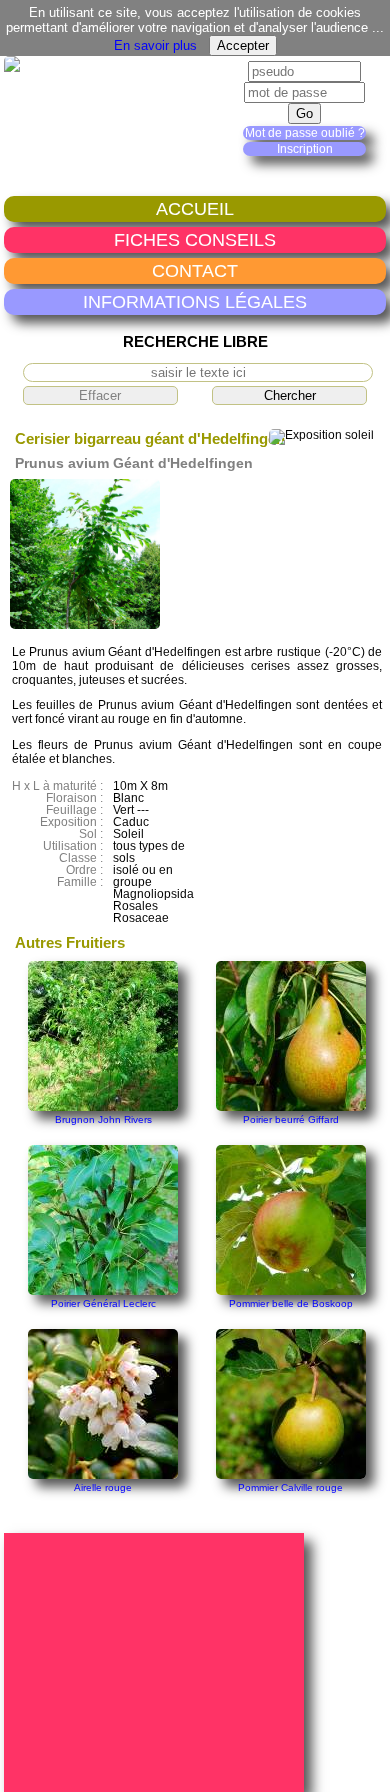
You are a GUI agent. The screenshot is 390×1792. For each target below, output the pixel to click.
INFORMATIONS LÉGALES (195, 301)
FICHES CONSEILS (195, 239)
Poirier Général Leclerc (103, 1303)
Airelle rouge (103, 1487)
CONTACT (195, 270)
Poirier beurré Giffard (291, 1119)
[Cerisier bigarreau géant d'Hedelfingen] (85, 625)
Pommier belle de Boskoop (291, 1303)
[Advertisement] (157, 1661)
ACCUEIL (195, 208)
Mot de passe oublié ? (305, 133)
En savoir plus (155, 45)
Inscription (305, 149)
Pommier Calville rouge (290, 1487)
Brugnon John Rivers (103, 1119)
